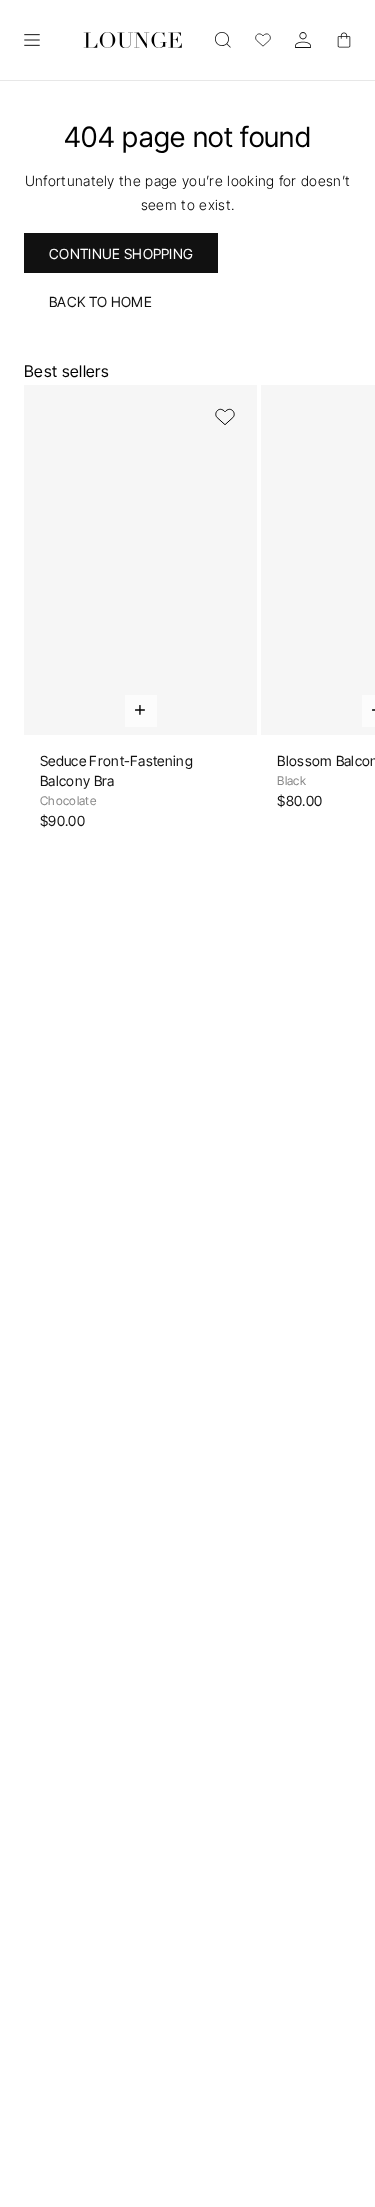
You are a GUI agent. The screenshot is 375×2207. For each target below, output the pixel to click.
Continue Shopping (121, 253)
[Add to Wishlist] (225, 417)
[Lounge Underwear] (133, 40)
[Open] (32, 40)
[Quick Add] (141, 711)
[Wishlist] (263, 40)
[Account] (303, 40)
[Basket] (343, 40)
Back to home (100, 301)
